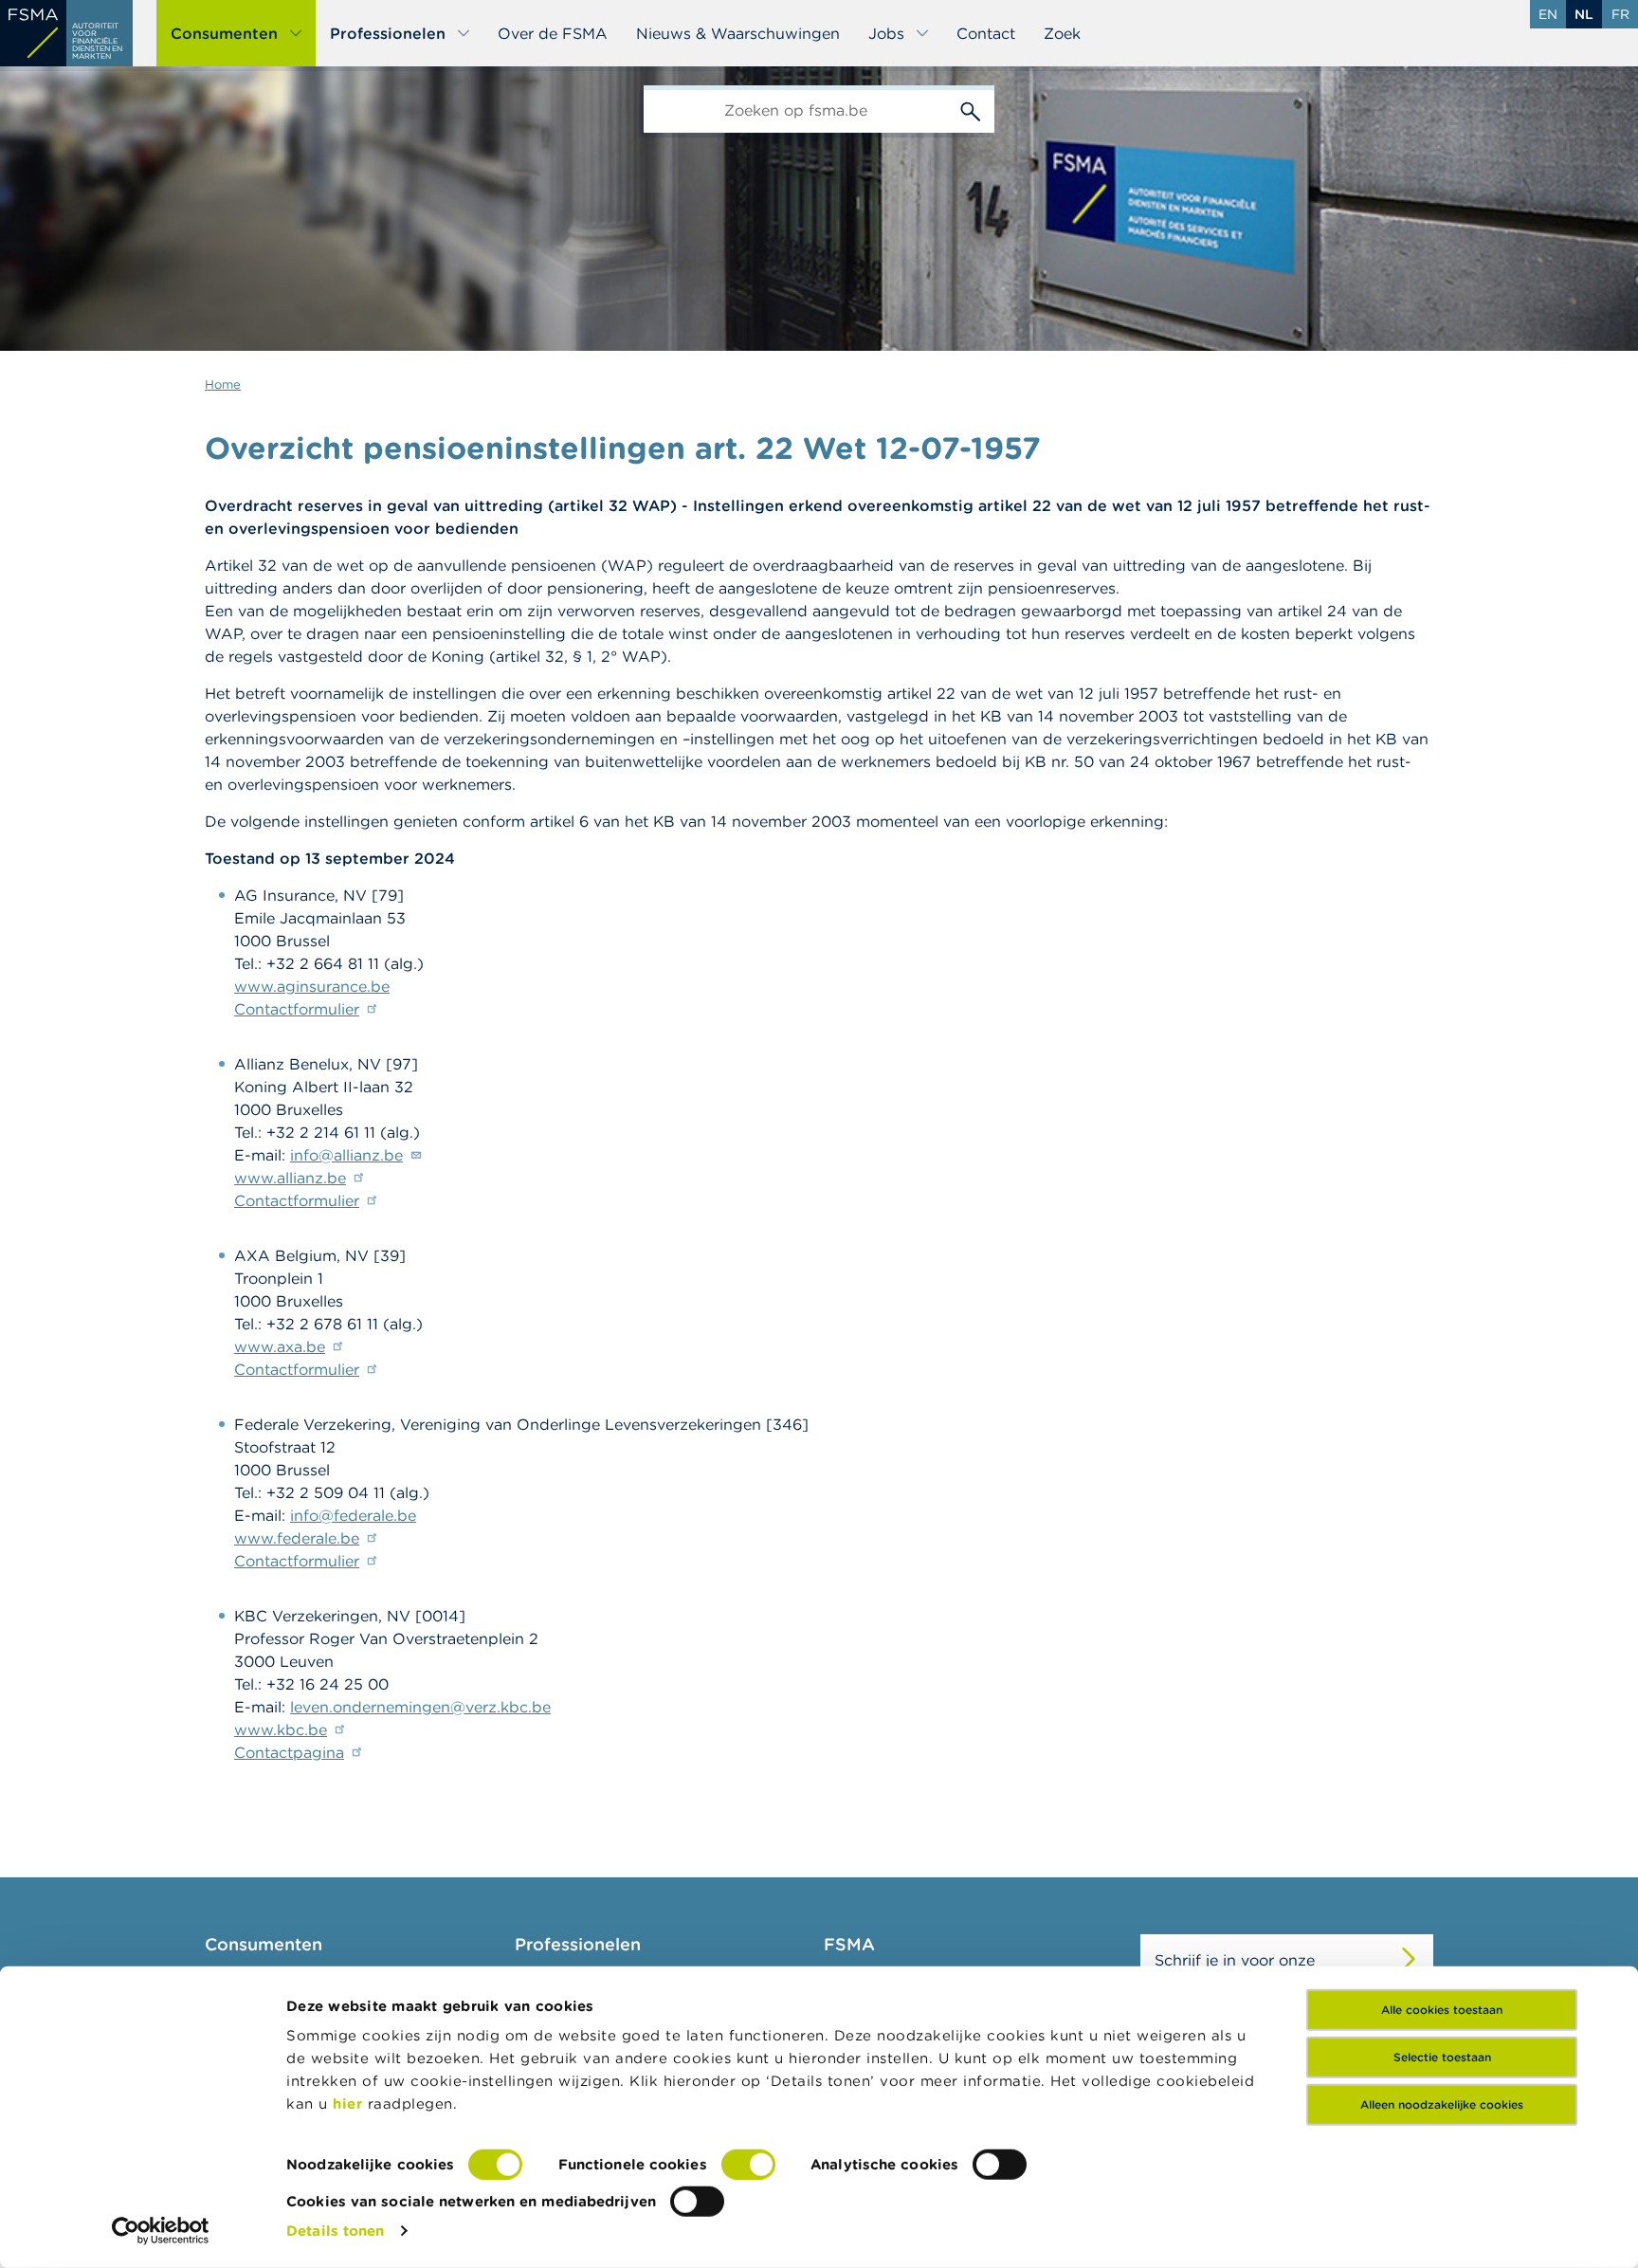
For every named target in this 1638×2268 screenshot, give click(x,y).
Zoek (1062, 33)
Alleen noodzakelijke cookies (1442, 2104)
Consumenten (224, 33)
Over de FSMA (553, 33)
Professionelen (388, 33)
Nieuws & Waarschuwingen (738, 33)
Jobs (886, 33)
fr (1620, 14)
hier (350, 2103)
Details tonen (335, 2231)
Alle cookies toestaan (1442, 2010)
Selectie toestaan (1442, 2057)
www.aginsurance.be (312, 986)
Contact (986, 33)
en (1548, 14)
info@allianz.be (346, 1155)
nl (1584, 14)
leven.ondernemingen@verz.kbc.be (420, 1707)
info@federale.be (353, 1515)
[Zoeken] (971, 109)
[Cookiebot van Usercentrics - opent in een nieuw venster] (161, 2231)
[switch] (748, 2165)
